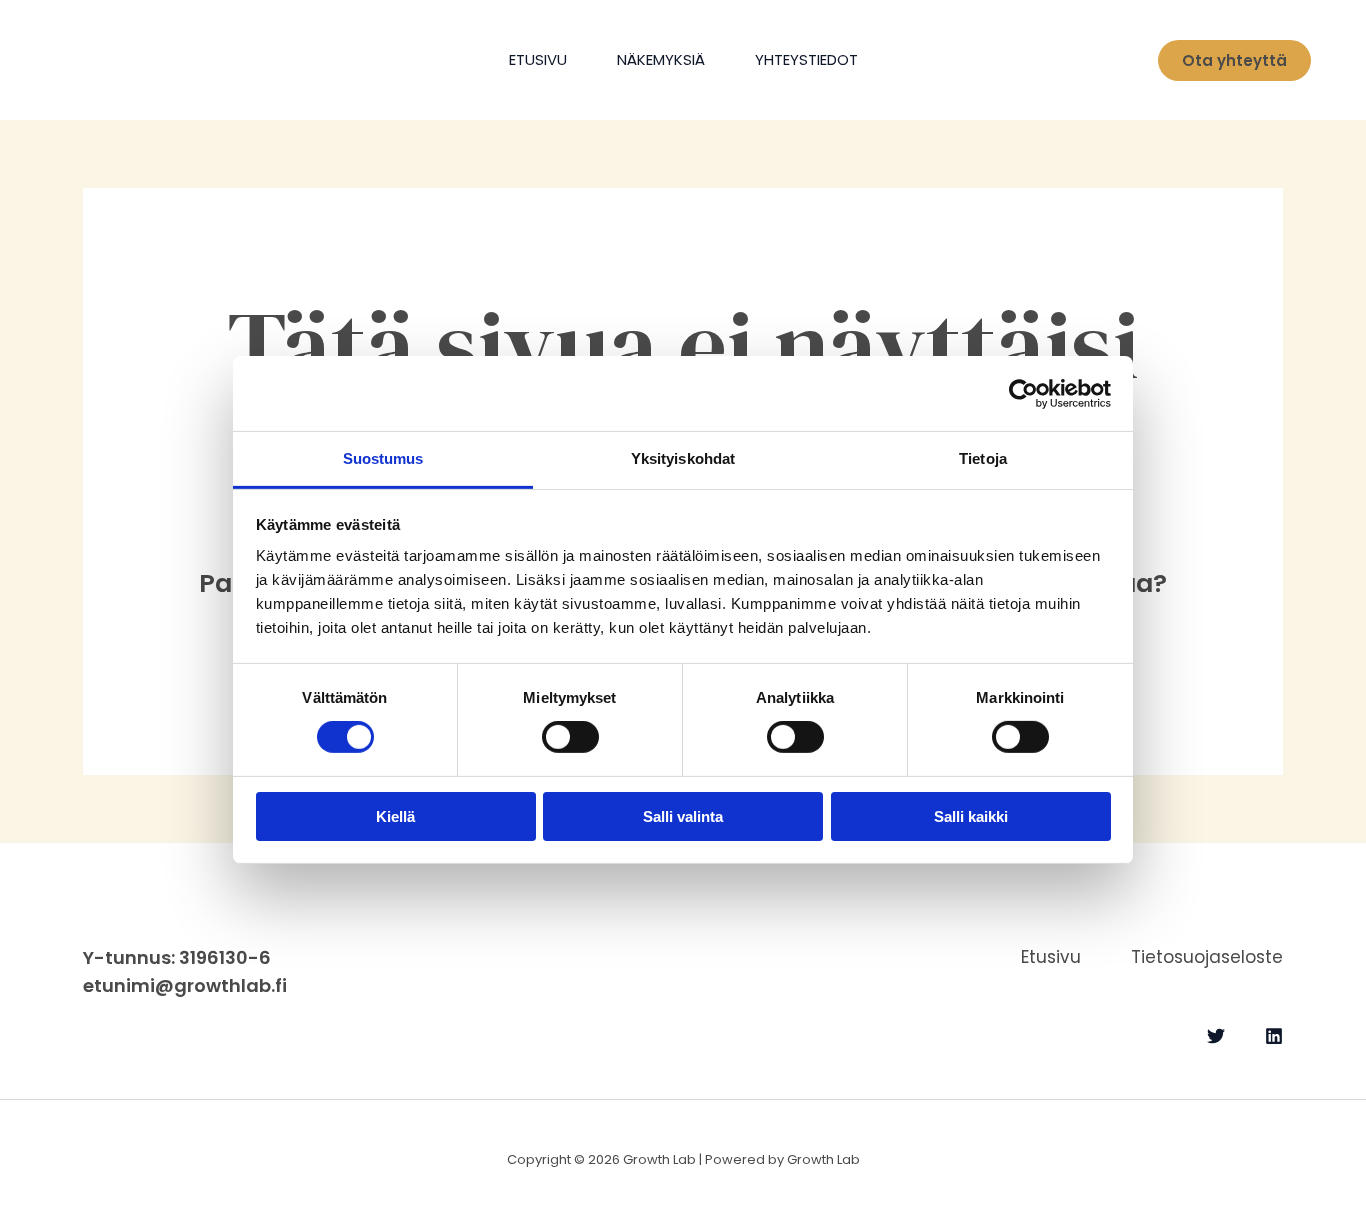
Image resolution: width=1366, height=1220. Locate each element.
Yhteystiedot (806, 59)
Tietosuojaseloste (1207, 957)
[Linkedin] (1274, 1036)
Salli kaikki (971, 816)
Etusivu (538, 59)
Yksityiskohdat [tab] (683, 458)
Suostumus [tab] (383, 458)
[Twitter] (1216, 1036)
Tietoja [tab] (983, 458)
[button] (1234, 60)
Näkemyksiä (661, 59)
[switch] (570, 737)
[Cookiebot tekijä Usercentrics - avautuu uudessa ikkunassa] (1023, 393)
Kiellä (395, 816)
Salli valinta (683, 816)
